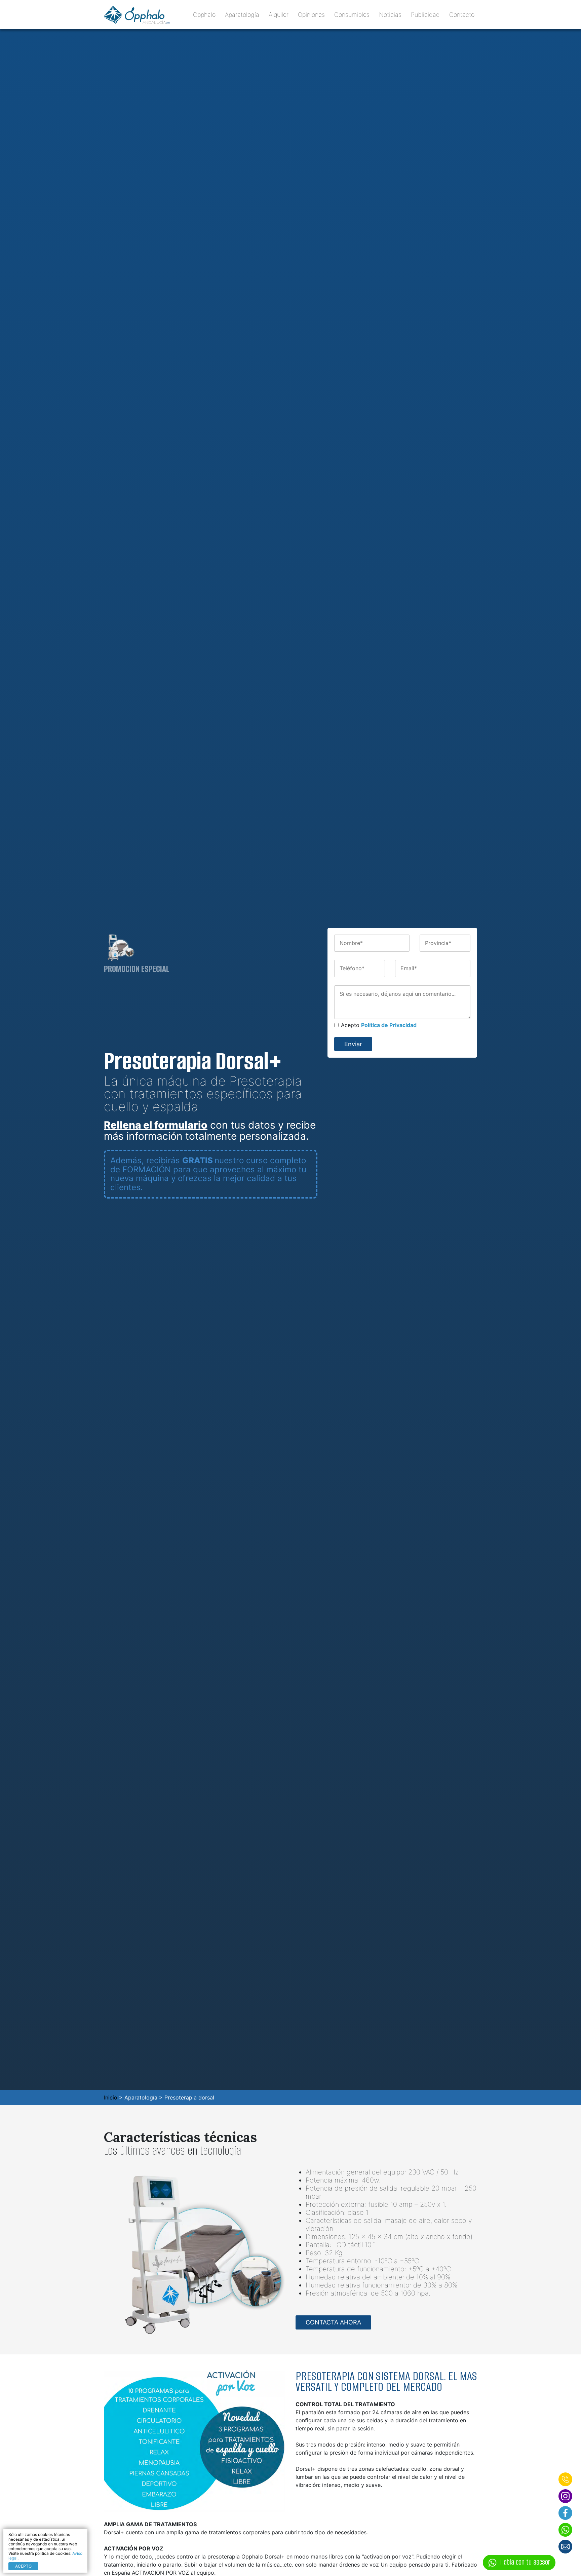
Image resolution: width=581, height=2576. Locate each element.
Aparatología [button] (242, 15)
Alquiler (279, 15)
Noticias (390, 15)
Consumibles (352, 15)
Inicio (111, 2097)
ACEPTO (23, 2566)
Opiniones (311, 15)
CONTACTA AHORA (333, 2322)
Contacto (462, 15)
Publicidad (425, 15)
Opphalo (206, 15)
